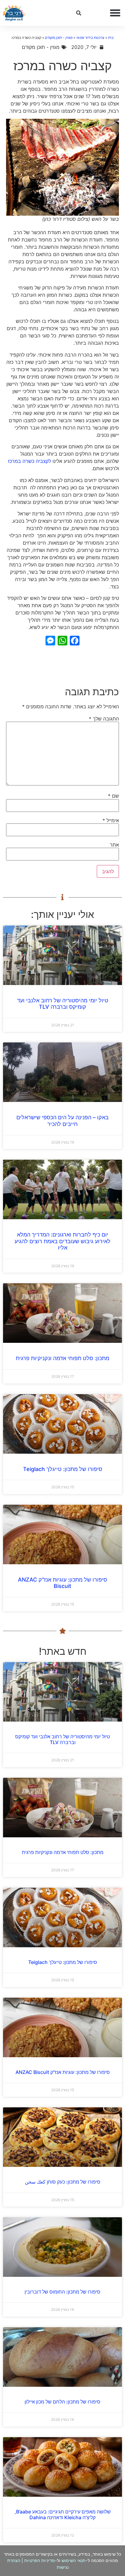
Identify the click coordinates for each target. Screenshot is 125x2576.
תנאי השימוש (74, 2560)
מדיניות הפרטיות (40, 2560)
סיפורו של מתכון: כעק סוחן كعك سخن (63, 2182)
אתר (114, 845)
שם (113, 796)
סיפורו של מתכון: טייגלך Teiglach (63, 1469)
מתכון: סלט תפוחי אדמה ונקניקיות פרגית (62, 1358)
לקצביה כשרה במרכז (29, 461)
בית (111, 38)
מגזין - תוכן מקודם (59, 38)
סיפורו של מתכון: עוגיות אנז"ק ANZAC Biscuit (62, 1583)
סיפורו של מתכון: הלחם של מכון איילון (62, 2402)
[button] (115, 13)
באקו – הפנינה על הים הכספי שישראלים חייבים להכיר (62, 1121)
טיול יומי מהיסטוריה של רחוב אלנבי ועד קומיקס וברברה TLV (63, 1004)
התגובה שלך (104, 719)
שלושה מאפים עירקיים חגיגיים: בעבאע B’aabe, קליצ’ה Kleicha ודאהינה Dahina (63, 2514)
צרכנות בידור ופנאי (90, 38)
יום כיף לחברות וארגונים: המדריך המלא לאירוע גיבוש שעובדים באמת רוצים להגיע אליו (62, 1241)
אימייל (111, 820)
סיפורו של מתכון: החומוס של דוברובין (62, 2292)
